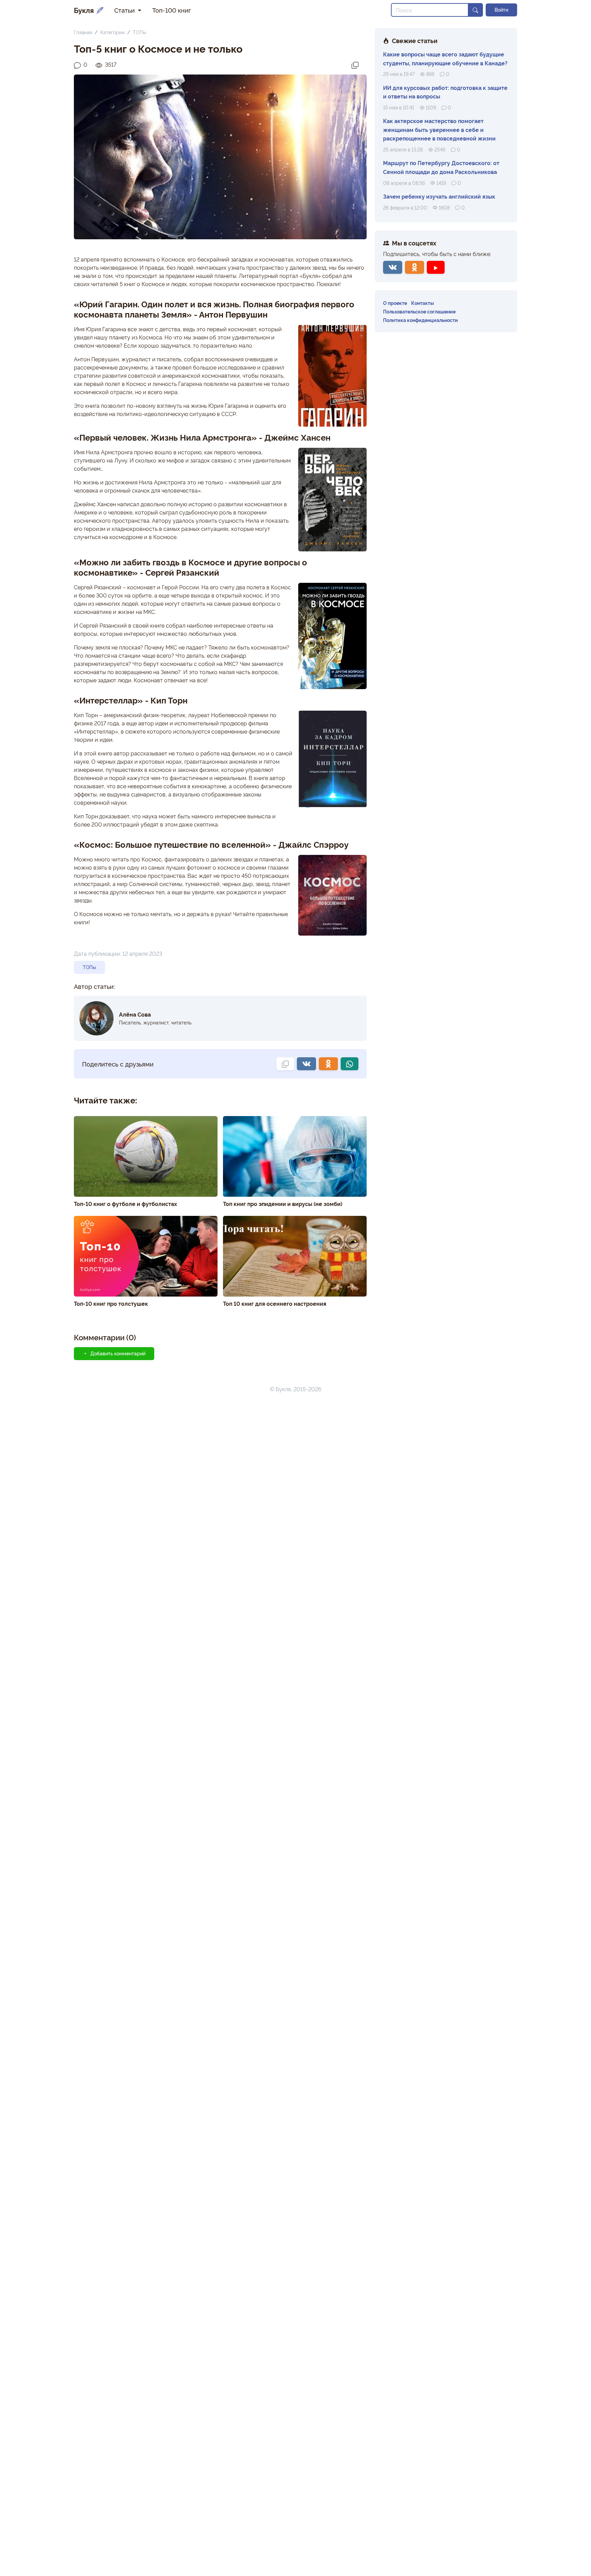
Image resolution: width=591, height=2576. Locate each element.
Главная (83, 32)
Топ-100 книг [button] (172, 10)
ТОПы (139, 32)
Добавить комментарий (118, 1353)
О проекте (395, 303)
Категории (112, 32)
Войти (501, 10)
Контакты (423, 303)
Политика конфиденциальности (421, 320)
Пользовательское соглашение (419, 311)
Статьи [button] (125, 10)
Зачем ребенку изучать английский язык (439, 196)
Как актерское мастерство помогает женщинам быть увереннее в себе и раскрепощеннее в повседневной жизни (439, 129)
